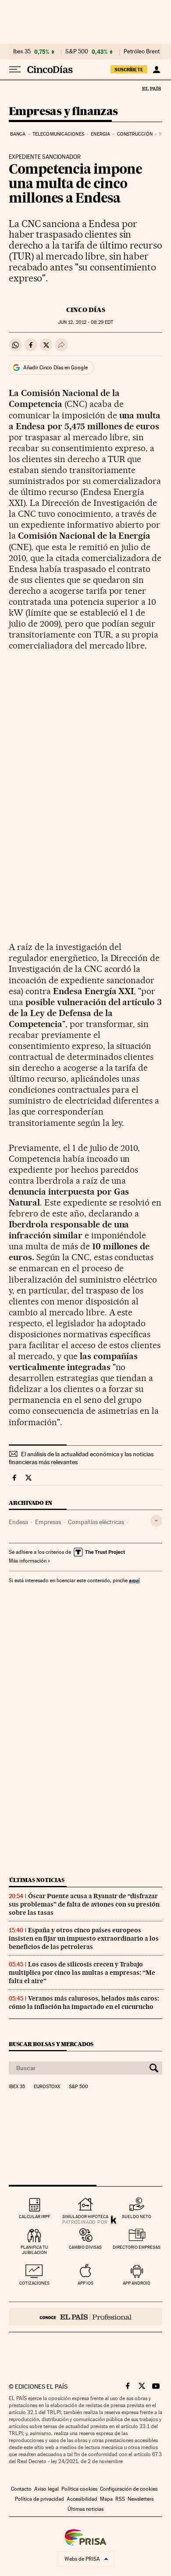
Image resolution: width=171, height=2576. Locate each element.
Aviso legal (46, 2489)
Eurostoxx (47, 2087)
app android (137, 2283)
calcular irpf (34, 2217)
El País (151, 88)
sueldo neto (137, 2217)
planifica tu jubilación (34, 2250)
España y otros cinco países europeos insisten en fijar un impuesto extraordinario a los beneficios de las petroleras (84, 1938)
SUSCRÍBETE (129, 70)
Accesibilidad (82, 2499)
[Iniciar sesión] (156, 70)
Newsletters (141, 2499)
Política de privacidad (39, 2499)
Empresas (48, 1522)
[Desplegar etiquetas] (156, 1521)
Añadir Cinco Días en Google (55, 368)
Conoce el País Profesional (85, 2317)
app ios (85, 2283)
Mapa (106, 2499)
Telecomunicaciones (58, 134)
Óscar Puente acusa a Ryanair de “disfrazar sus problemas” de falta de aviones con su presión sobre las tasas (84, 1904)
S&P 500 (77, 52)
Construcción (135, 134)
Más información (28, 1561)
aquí (134, 1580)
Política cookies (79, 2489)
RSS (120, 2499)
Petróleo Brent (142, 52)
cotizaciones (34, 2283)
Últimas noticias (37, 1880)
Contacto (21, 2489)
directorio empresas (137, 2247)
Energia (100, 134)
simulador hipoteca (85, 2217)
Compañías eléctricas (96, 1522)
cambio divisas (85, 2247)
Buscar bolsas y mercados (51, 2044)
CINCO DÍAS (86, 310)
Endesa (18, 1522)
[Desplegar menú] (15, 70)
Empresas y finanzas (63, 112)
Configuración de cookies (129, 2489)
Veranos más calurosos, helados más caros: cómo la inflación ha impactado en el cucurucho (84, 2003)
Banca (18, 134)
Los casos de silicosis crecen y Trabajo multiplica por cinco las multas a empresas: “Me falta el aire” (82, 1973)
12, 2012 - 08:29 (85, 322)
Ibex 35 (22, 52)
